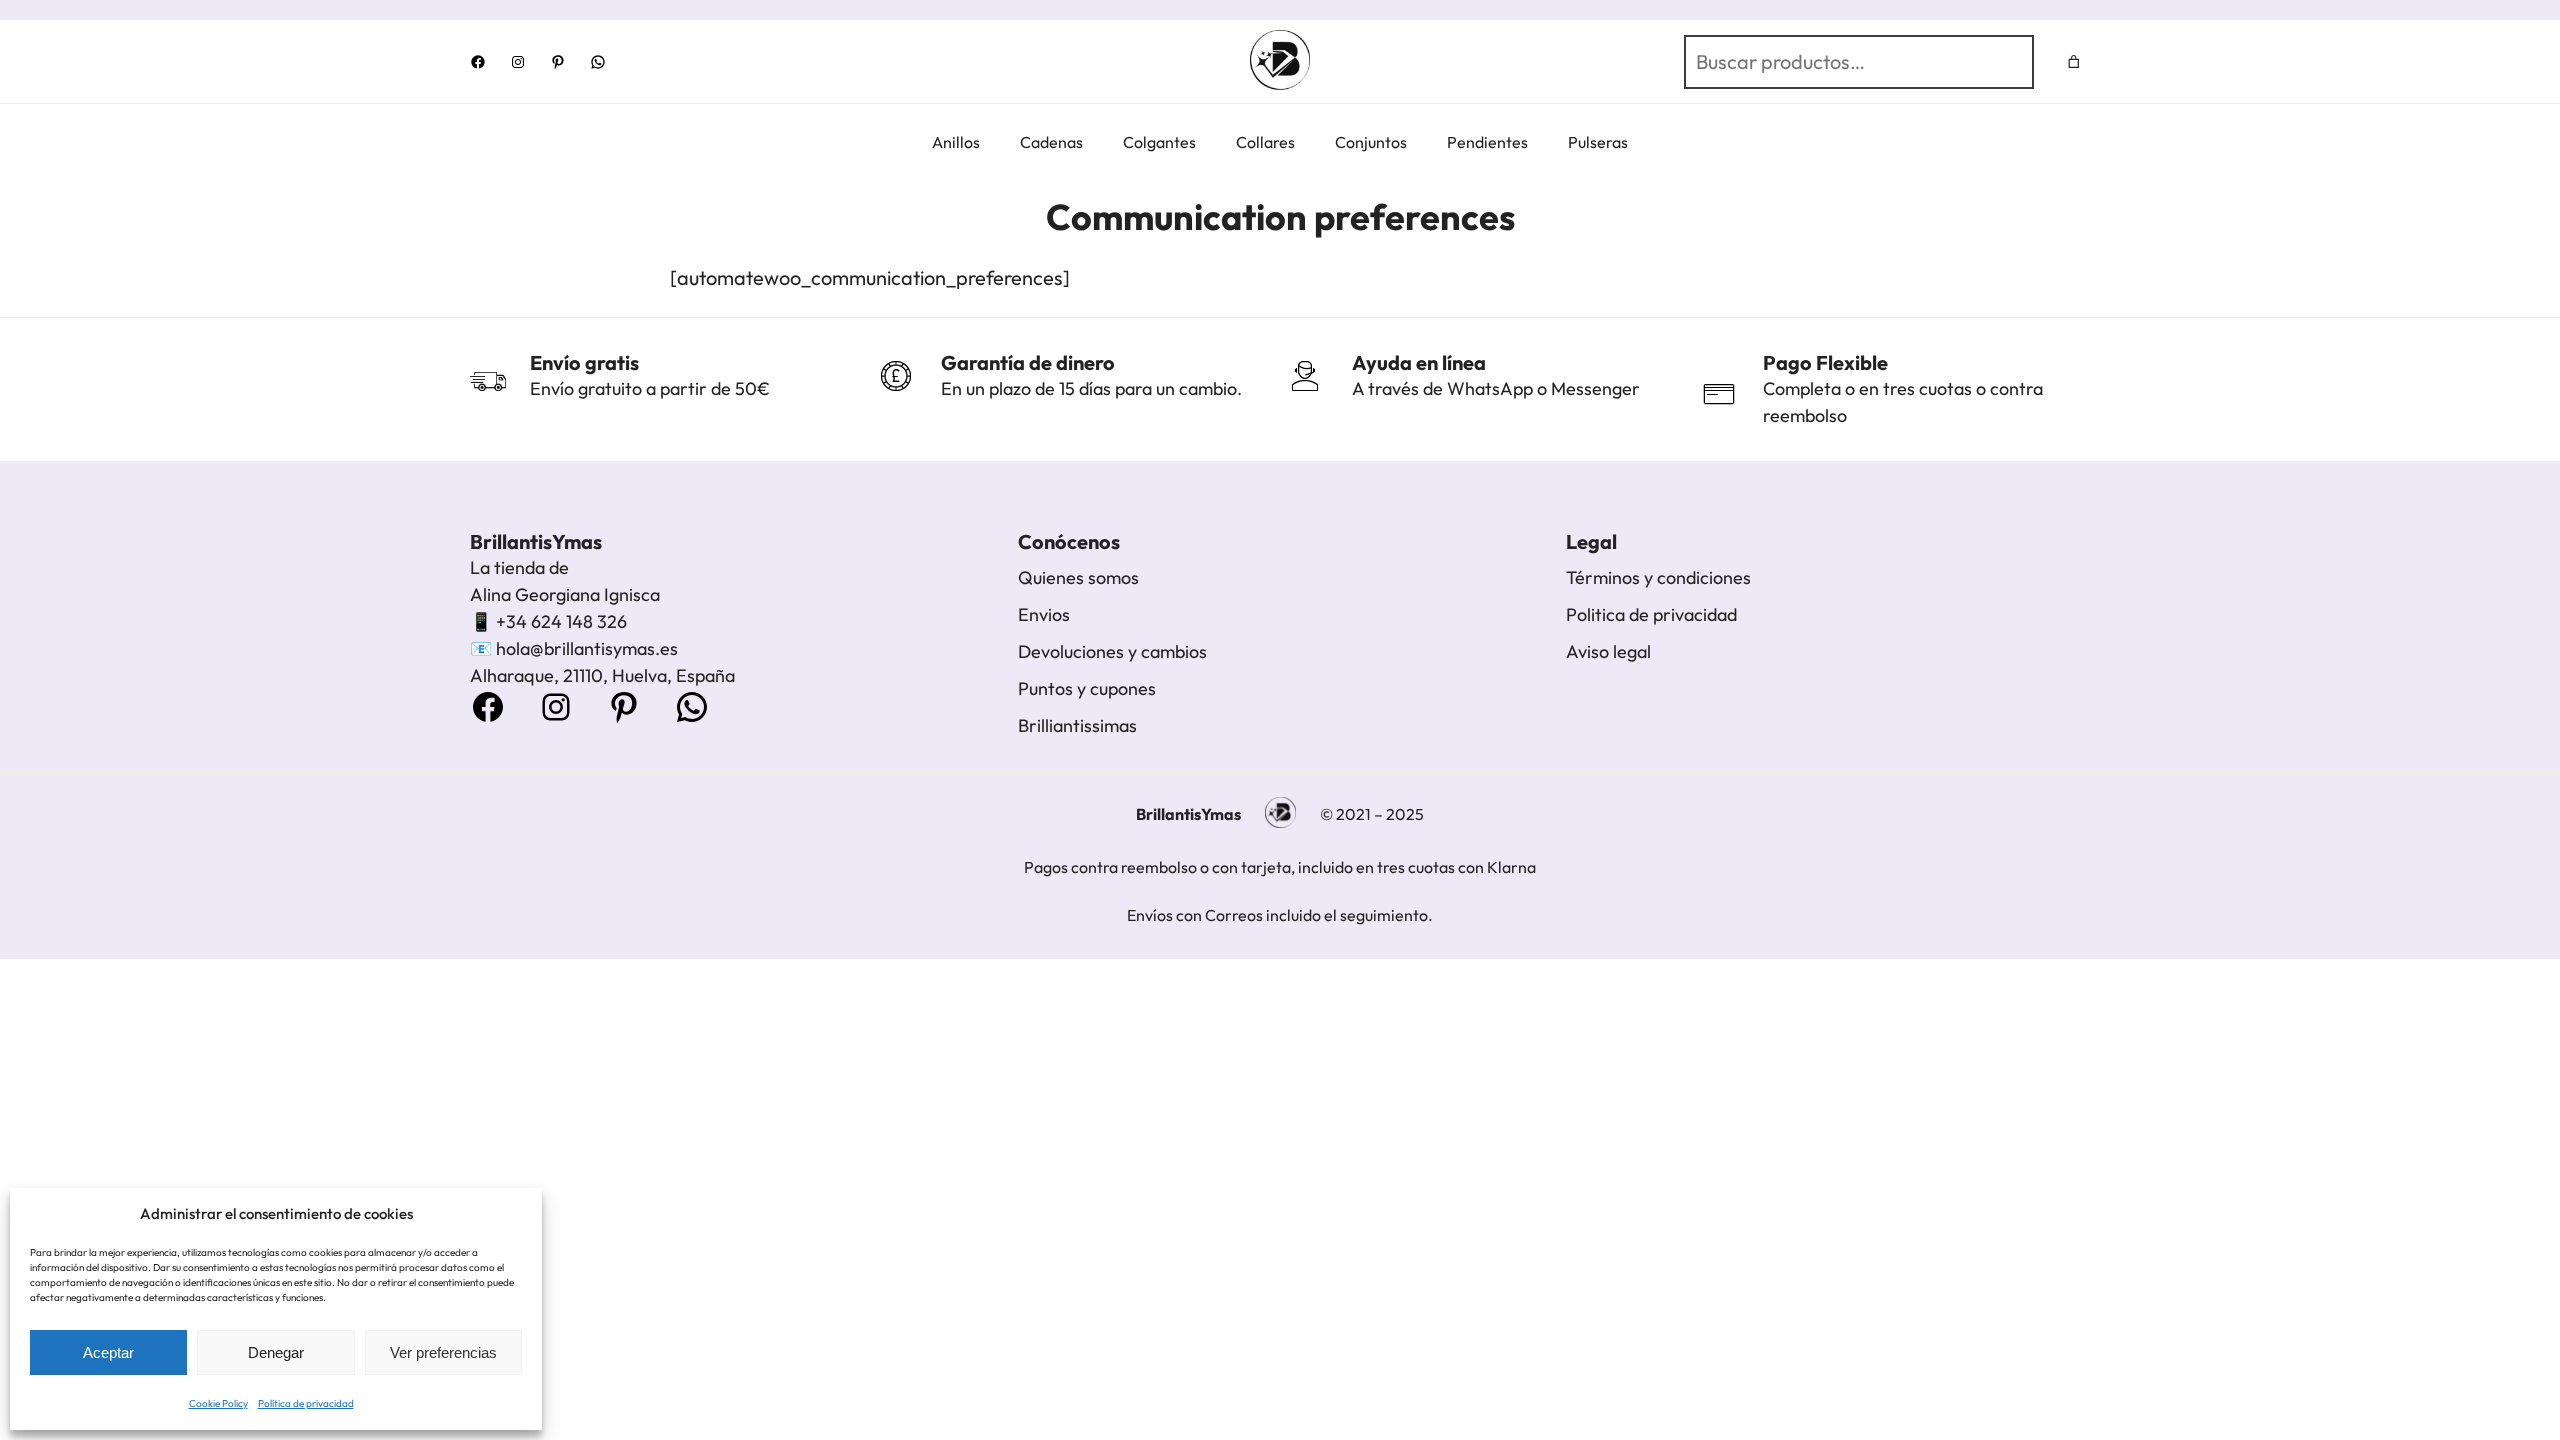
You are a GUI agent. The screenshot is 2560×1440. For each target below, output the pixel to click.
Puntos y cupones (1087, 688)
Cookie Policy (218, 1403)
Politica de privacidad (1651, 614)
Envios (1044, 614)
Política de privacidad (306, 1403)
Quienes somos (1078, 577)
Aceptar (108, 1352)
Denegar (276, 1352)
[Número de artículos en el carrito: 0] (2074, 61)
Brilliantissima (1073, 725)
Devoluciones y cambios (1112, 651)
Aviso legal (1608, 651)
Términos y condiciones (1658, 577)
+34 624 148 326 (561, 621)
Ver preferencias (443, 1352)
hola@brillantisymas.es (587, 648)
